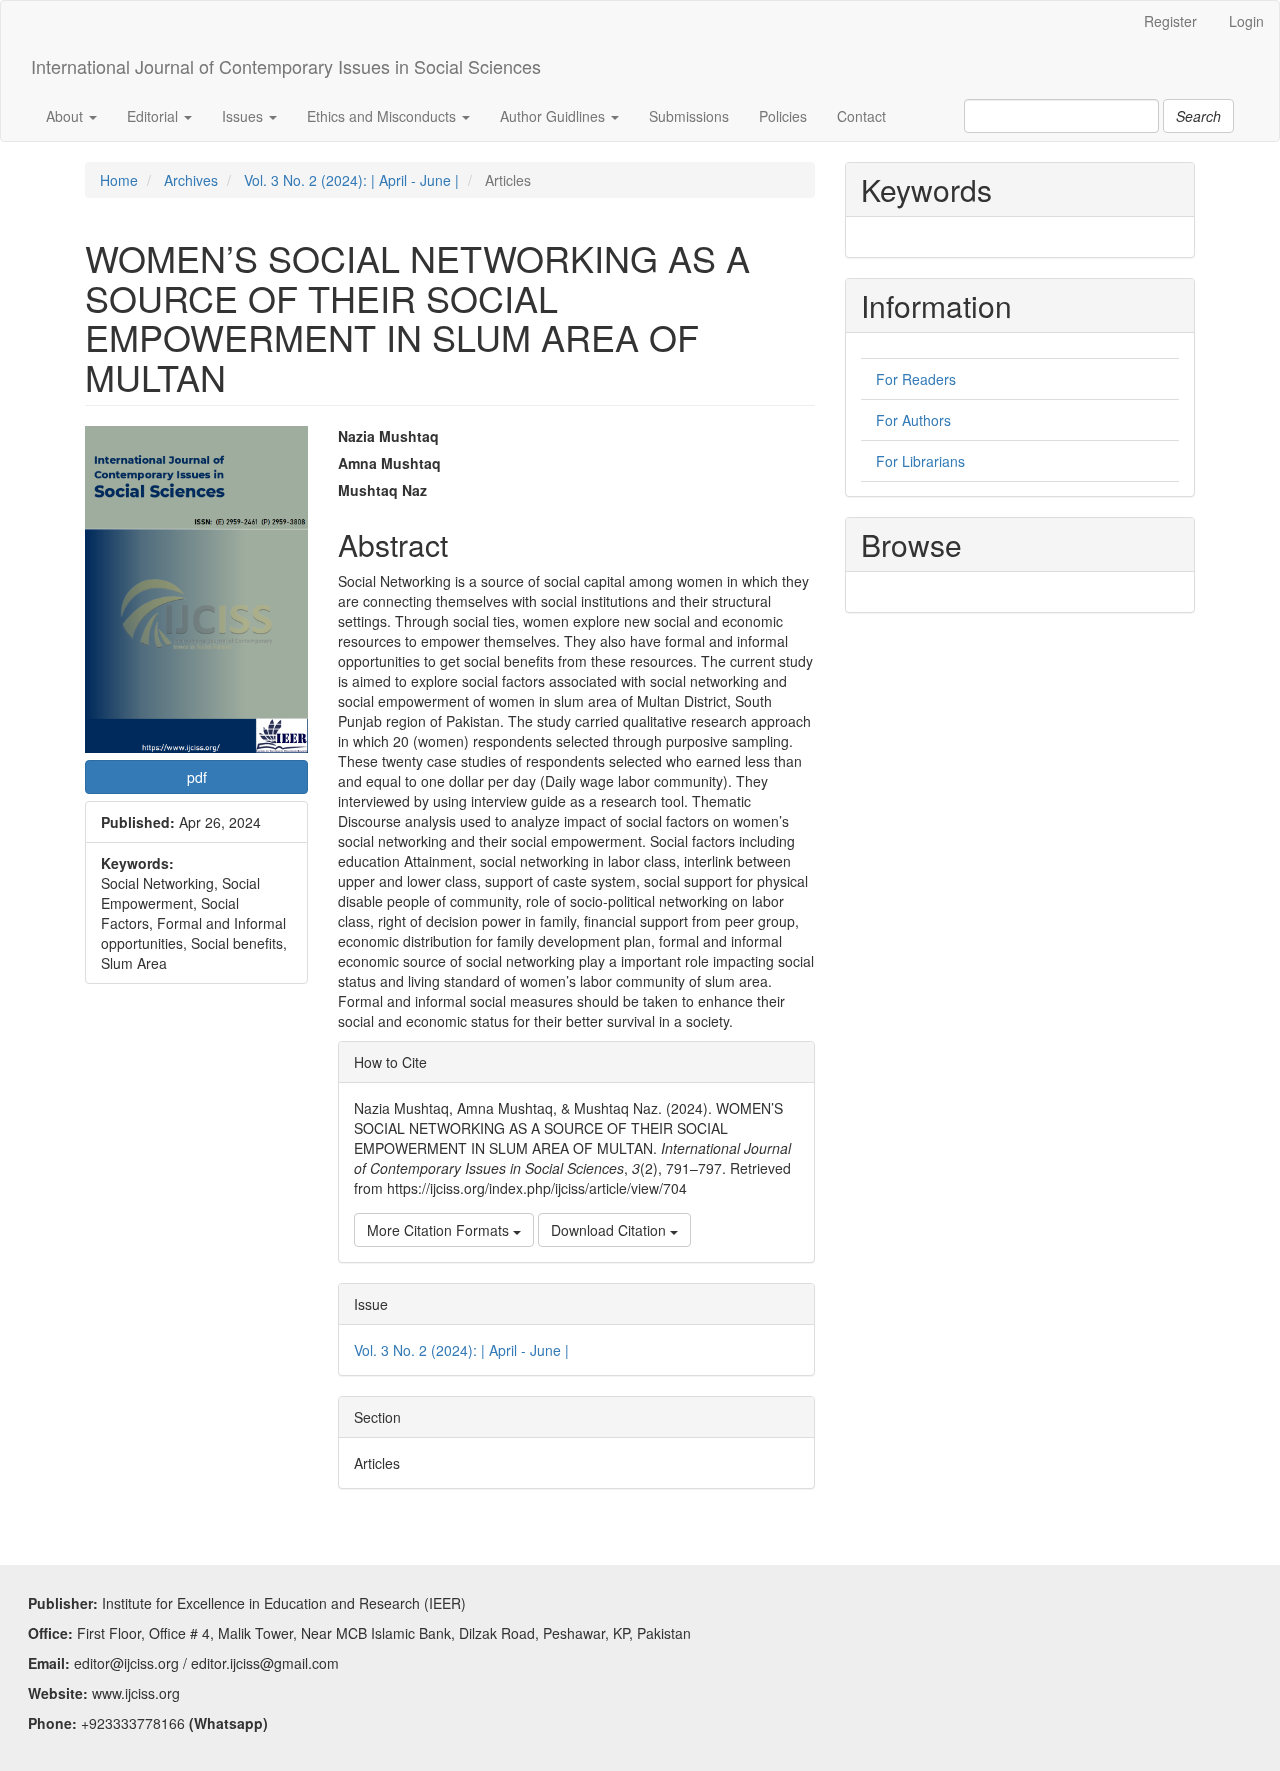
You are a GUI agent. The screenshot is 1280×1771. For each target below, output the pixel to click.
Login (1246, 21)
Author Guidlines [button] (554, 116)
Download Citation (610, 1230)
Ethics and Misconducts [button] (383, 116)
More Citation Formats (440, 1230)
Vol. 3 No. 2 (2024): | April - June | (351, 180)
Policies (783, 116)
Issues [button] (244, 116)
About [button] (66, 116)
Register (1170, 21)
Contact (861, 116)
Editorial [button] (154, 116)
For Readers (916, 379)
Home (119, 180)
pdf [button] (197, 777)
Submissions (689, 116)
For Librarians (920, 461)
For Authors (913, 420)
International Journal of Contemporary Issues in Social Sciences (286, 66)
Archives (191, 180)
